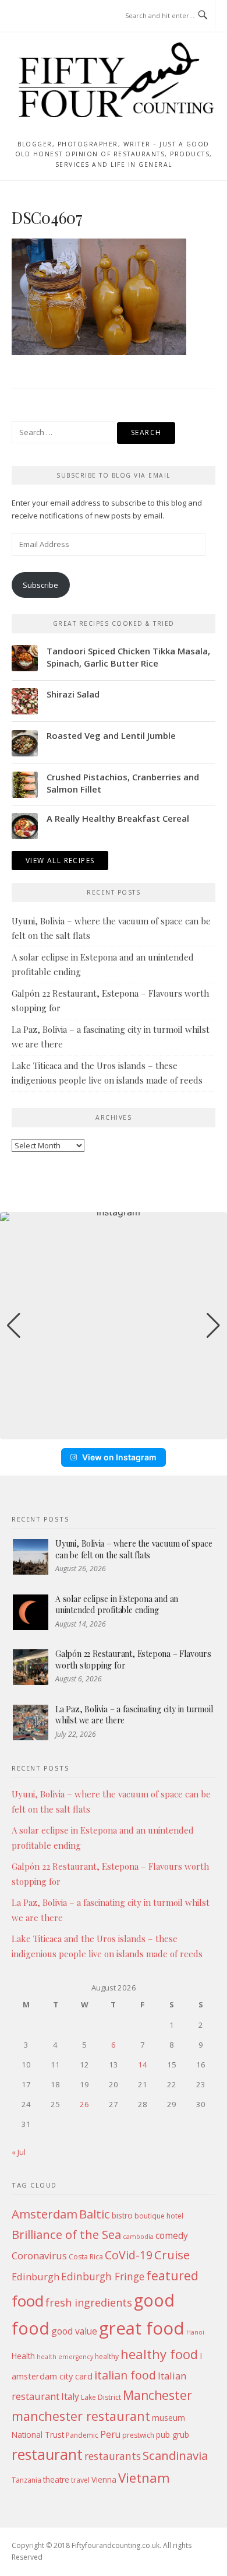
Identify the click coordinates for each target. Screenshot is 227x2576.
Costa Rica (86, 2257)
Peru (110, 2434)
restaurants (113, 2456)
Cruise (172, 2255)
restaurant (47, 2454)
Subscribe (40, 585)
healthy (107, 2356)
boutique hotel (159, 2216)
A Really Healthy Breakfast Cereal (118, 818)
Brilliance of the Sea (66, 2234)
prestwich (138, 2435)
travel (80, 2480)
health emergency (65, 2357)
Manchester (157, 2395)
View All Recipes (60, 861)
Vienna (104, 2479)
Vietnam (144, 2478)
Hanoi (195, 2332)
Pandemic (82, 2435)
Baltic (95, 2214)
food (28, 2301)
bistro (122, 2215)
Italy (70, 2396)
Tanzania (26, 2480)
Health (23, 2356)
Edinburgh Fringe (103, 2276)
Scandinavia (175, 2455)
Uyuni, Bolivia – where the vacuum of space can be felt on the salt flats (134, 1549)
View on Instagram (119, 1457)
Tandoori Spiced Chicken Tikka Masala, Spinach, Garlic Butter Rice (128, 657)
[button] (114, 1431)
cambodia (138, 2237)
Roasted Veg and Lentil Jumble (111, 735)
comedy (172, 2235)
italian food (125, 2375)
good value (74, 2331)
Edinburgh (36, 2277)
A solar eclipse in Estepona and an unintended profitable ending (117, 1605)
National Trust (38, 2435)
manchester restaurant (81, 2416)
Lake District (101, 2397)
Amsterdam (45, 2214)
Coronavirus (39, 2256)
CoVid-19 (129, 2255)
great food (142, 2328)
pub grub (173, 2435)
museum (169, 2418)
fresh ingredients (89, 2302)
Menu (34, 16)
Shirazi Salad (73, 694)
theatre (56, 2479)
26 (84, 2104)
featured (172, 2275)
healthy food (159, 2354)
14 (143, 2065)
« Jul (19, 2152)
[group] (114, 1326)
